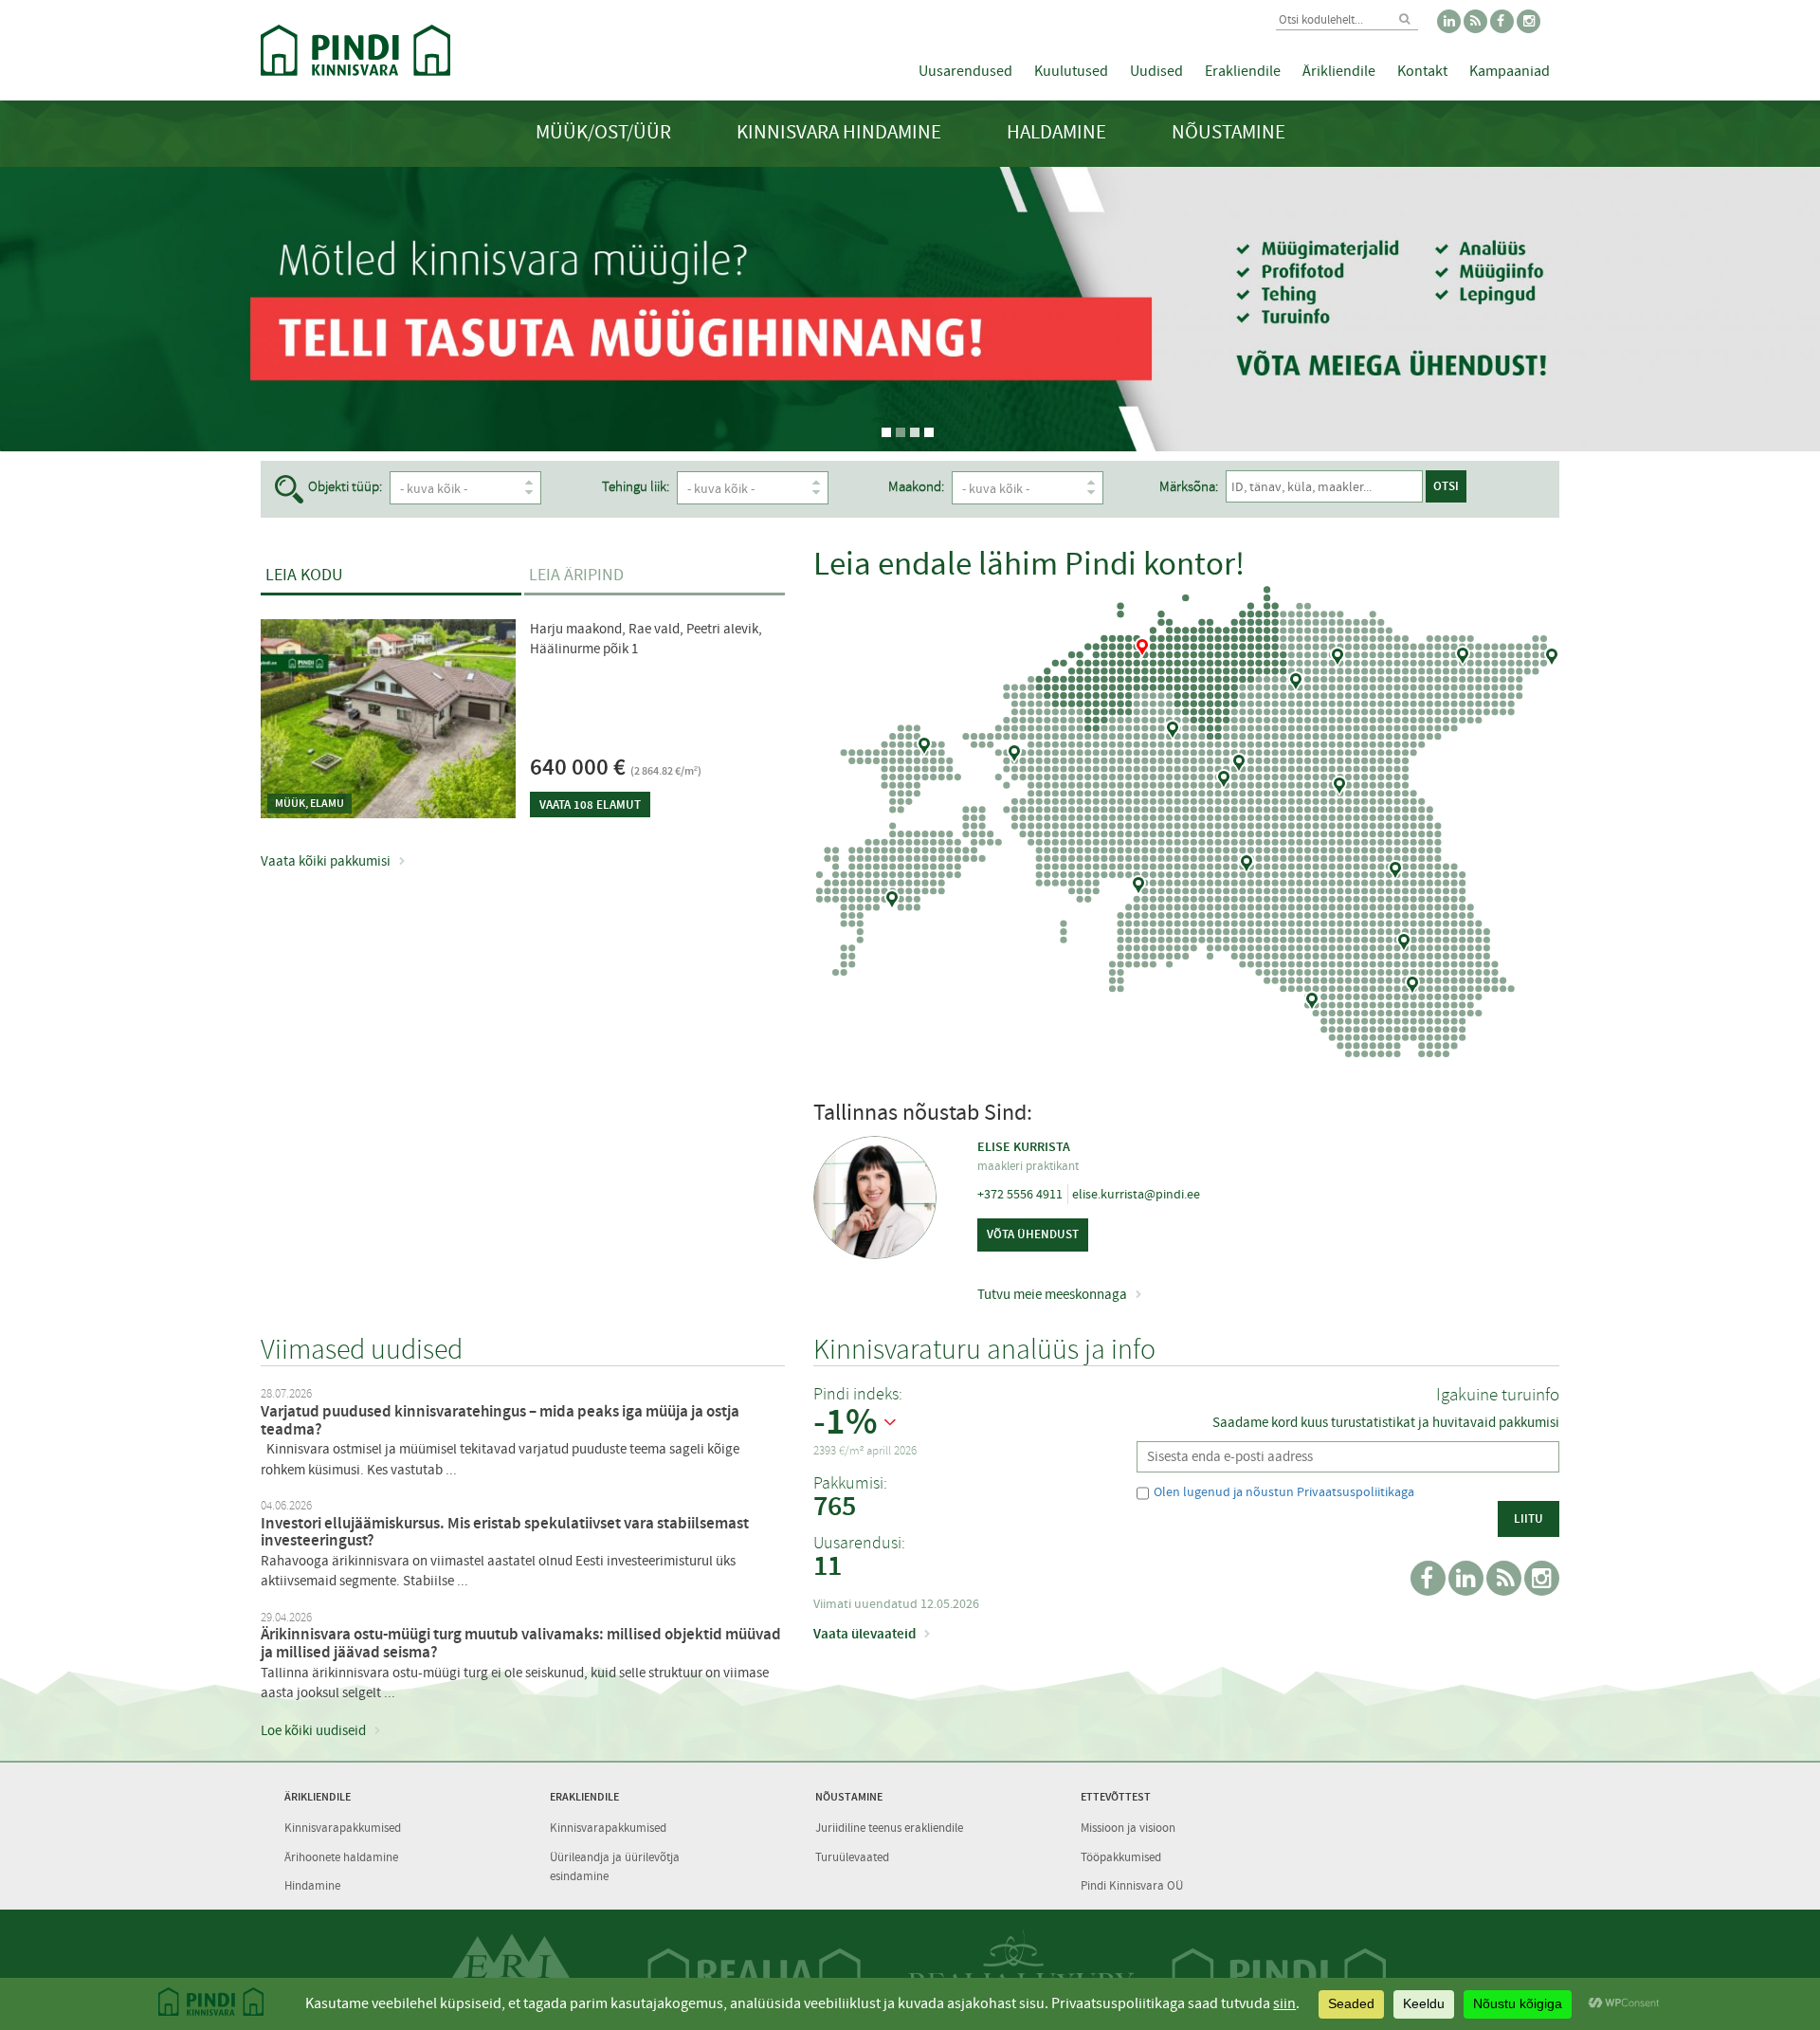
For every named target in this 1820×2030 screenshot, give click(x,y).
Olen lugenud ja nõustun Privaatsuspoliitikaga (1284, 1491)
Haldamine (1056, 132)
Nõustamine (1228, 132)
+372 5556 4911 (1020, 1194)
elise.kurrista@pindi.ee (1136, 1194)
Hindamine (312, 1885)
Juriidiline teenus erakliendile (889, 1828)
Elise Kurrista (1024, 1147)
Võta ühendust (1033, 1234)
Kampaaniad (1510, 71)
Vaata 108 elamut (590, 805)
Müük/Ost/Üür (603, 132)
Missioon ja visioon (1128, 1828)
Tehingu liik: (636, 487)
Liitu (1529, 1518)
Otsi (1446, 486)
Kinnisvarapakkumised (343, 1828)
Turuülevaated (852, 1857)
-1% (846, 1422)
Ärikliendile (1339, 71)
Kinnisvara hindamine (839, 132)
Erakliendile (1243, 71)
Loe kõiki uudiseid (313, 1730)
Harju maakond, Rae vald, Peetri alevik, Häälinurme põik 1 (646, 639)
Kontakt (1422, 71)
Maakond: (916, 487)
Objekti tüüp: (345, 487)
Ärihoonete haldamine (341, 1857)
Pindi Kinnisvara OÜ (1132, 1885)
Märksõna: (1189, 487)
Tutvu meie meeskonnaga (1052, 1294)
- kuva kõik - (434, 488)
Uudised (1156, 71)
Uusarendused (965, 71)
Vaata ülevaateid (864, 1634)
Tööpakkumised (1121, 1857)
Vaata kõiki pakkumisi (326, 861)
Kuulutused (1071, 71)
